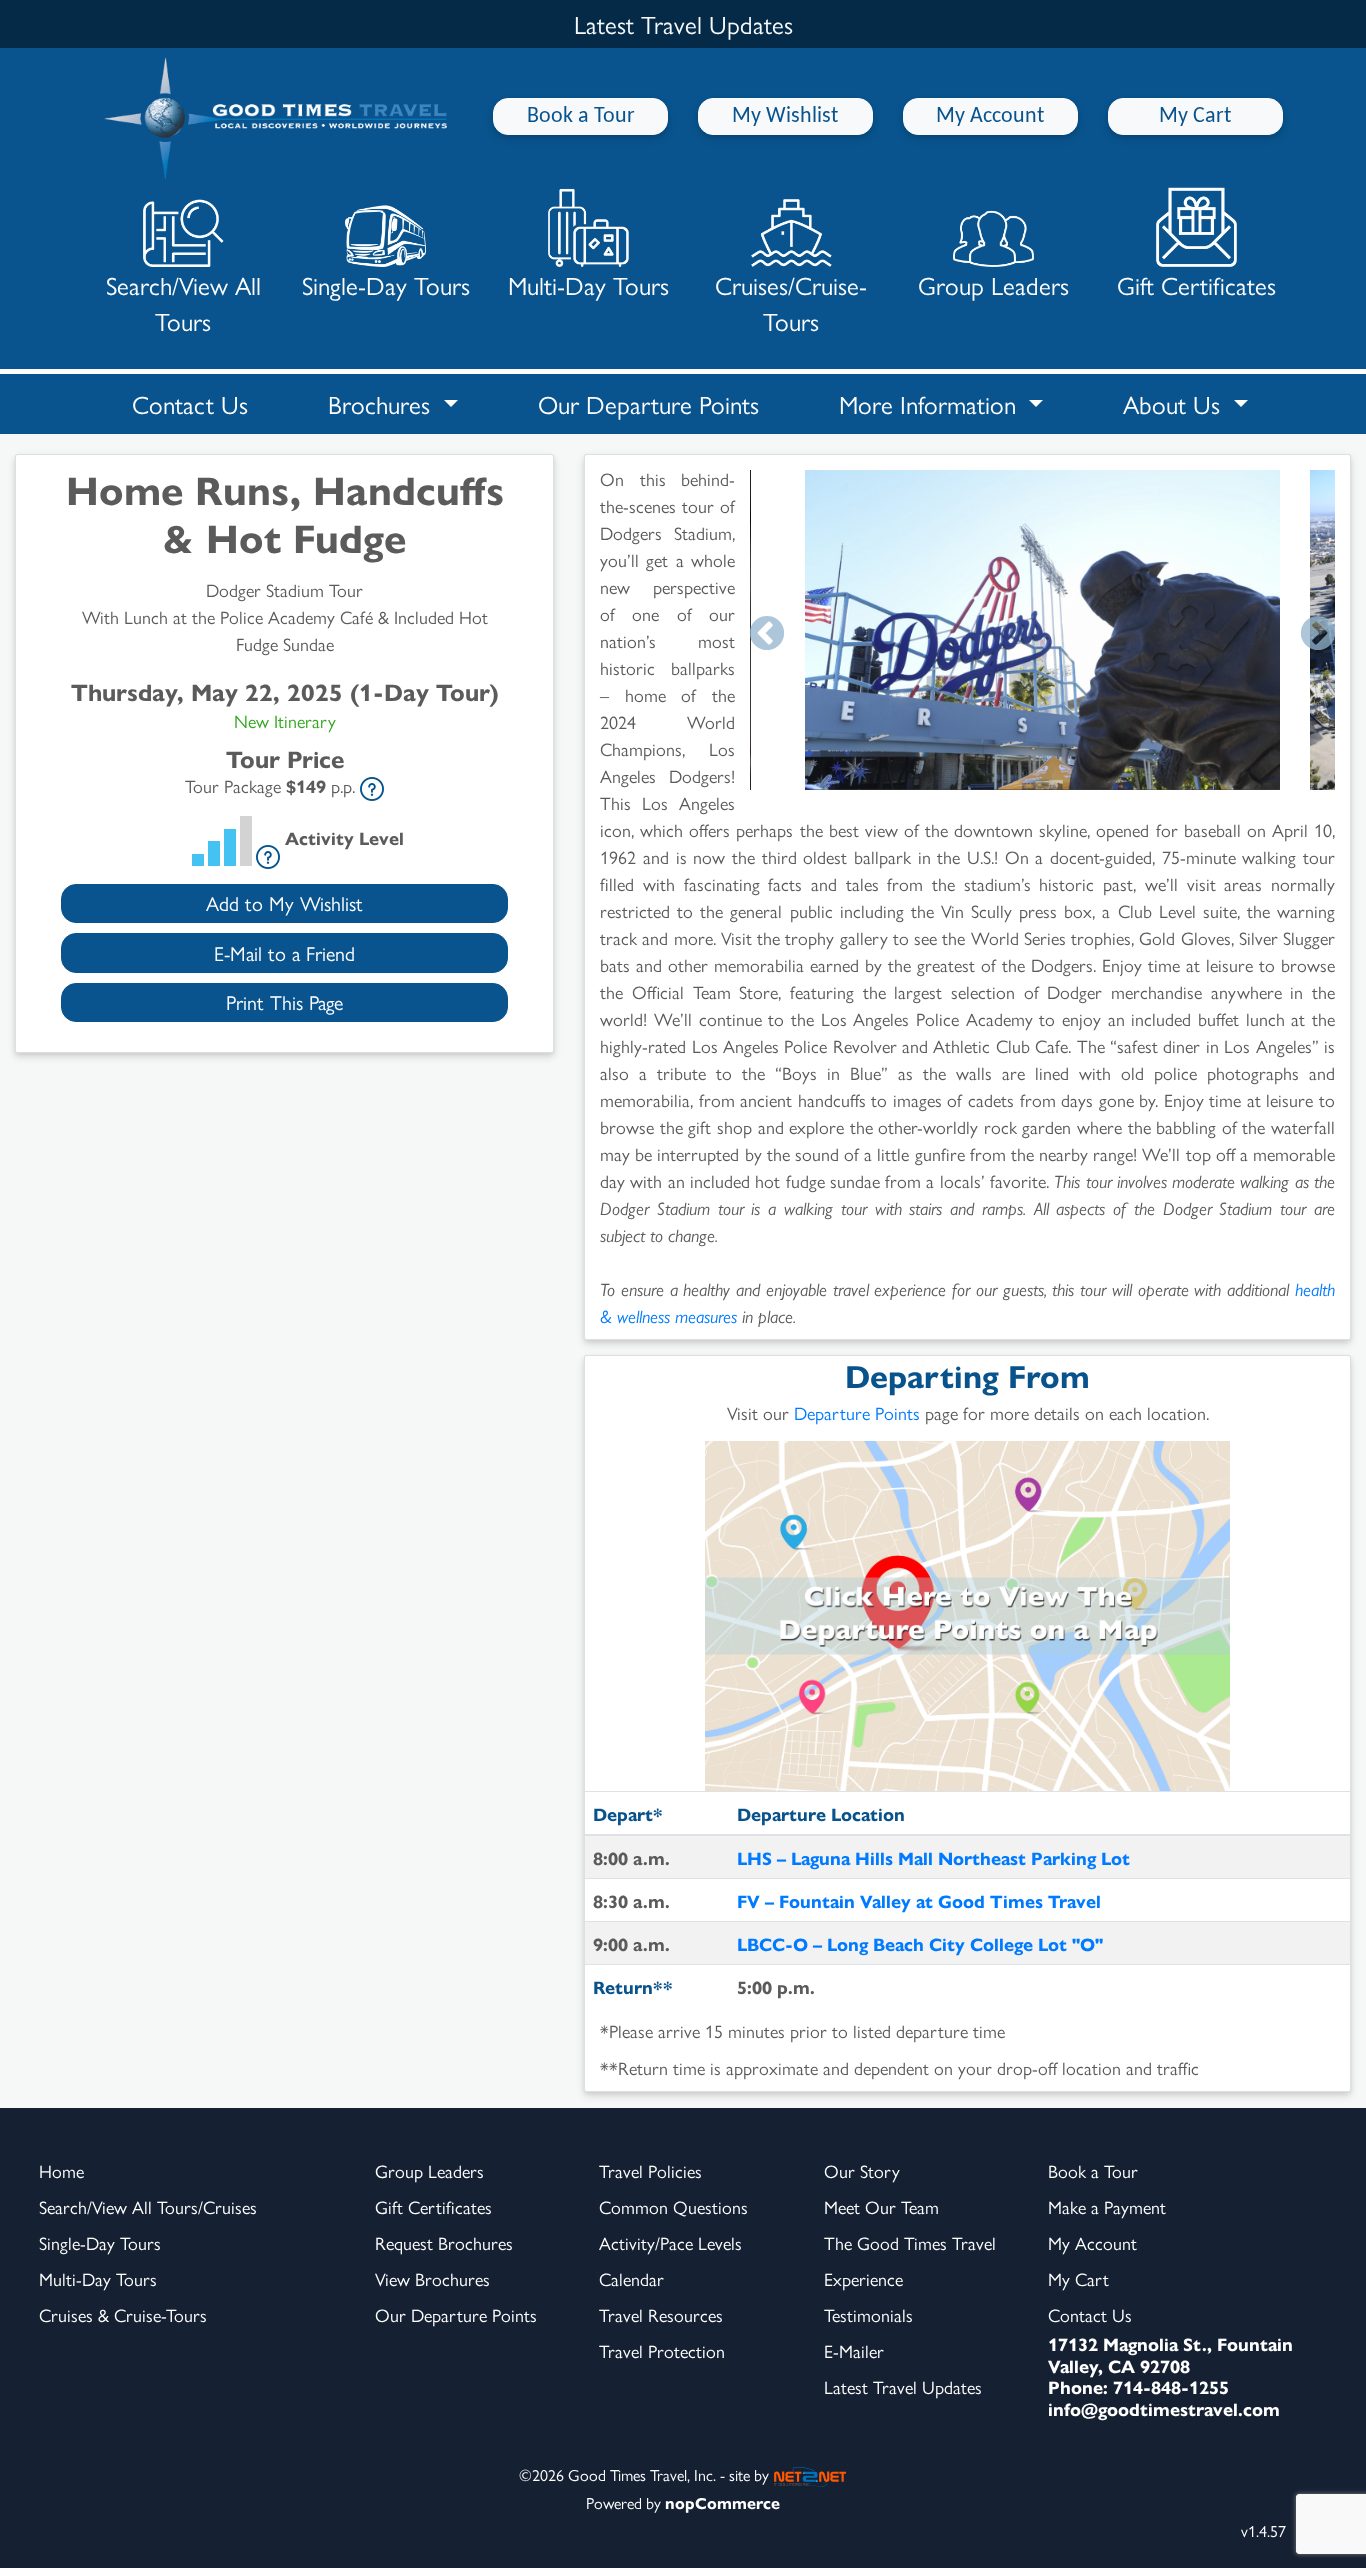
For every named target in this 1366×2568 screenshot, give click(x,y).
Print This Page (284, 1001)
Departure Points (857, 1412)
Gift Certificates (1196, 284)
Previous (767, 635)
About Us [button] (1175, 403)
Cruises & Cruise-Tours (123, 2314)
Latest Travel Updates (903, 2386)
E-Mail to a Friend (284, 952)
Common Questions (673, 2206)
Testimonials (868, 2314)
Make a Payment (1107, 2206)
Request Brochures (444, 2242)
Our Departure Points (648, 403)
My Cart (1195, 116)
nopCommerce (722, 2502)
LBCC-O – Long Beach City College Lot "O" (920, 1943)
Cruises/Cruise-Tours (791, 302)
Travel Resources (661, 2314)
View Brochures (432, 2278)
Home (61, 2170)
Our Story (862, 2170)
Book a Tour (581, 116)
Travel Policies (650, 2170)
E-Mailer (854, 2350)
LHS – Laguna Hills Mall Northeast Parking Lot (933, 1857)
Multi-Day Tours (588, 284)
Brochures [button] (382, 403)
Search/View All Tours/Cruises (148, 2206)
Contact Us (190, 403)
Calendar (631, 2278)
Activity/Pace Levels (670, 2242)
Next (1318, 635)
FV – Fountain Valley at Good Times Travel (919, 1900)
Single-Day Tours (386, 284)
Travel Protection (662, 2350)
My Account (990, 116)
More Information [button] (931, 403)
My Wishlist (785, 116)
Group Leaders (993, 284)
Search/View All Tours (183, 302)
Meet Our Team (881, 2206)
